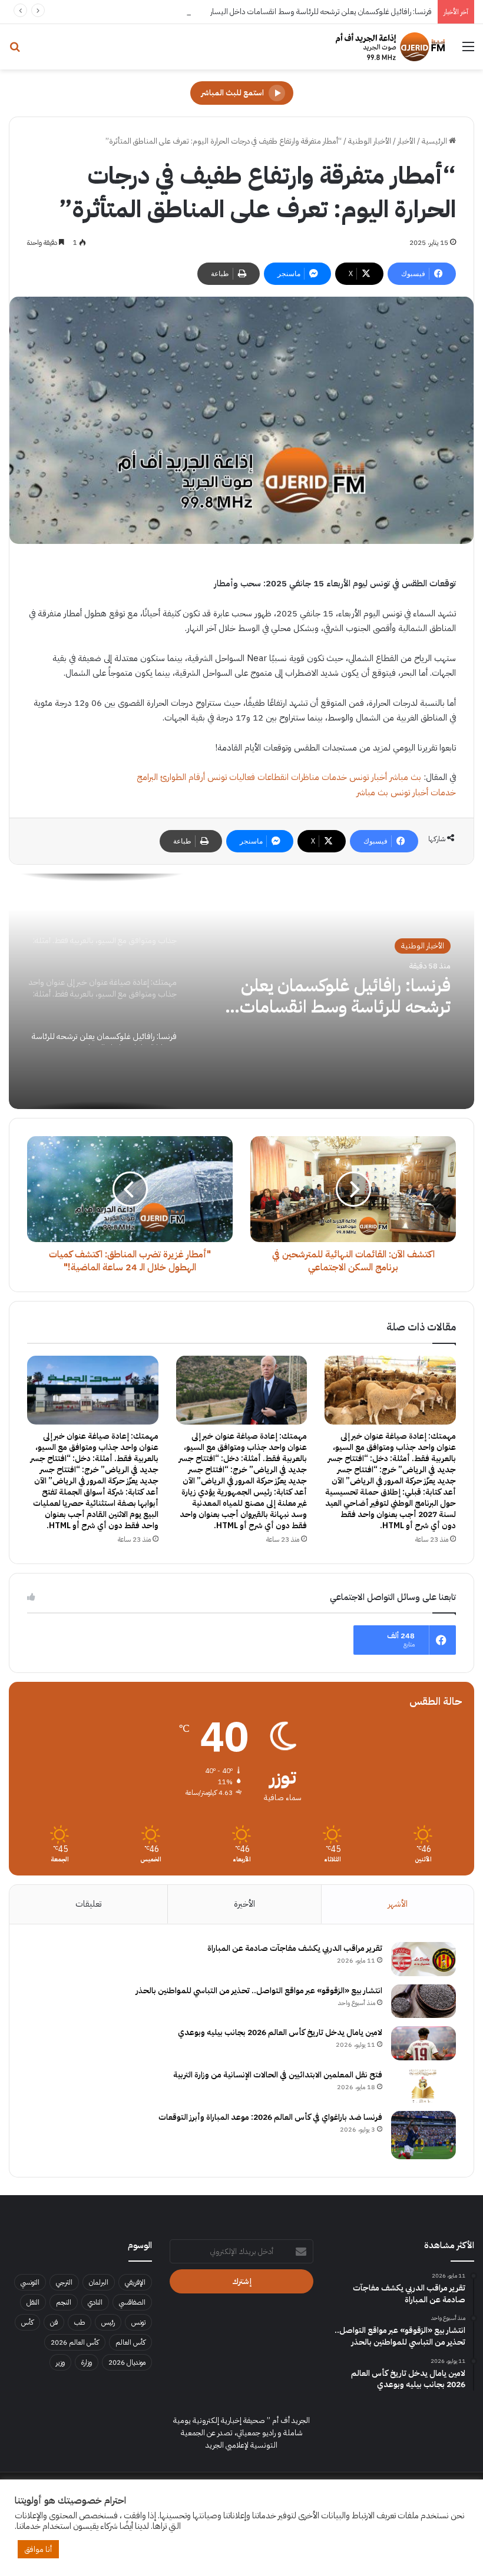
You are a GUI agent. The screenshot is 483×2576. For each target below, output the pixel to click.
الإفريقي (135, 2282)
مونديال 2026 (127, 2362)
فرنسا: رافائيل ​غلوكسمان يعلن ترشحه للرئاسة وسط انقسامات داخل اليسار (321, 11)
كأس (27, 2322)
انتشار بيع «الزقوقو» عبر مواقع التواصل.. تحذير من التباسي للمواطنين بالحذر (259, 1991)
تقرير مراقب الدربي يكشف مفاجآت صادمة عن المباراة (295, 1948)
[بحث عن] (15, 51)
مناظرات (305, 777)
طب (80, 2322)
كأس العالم (130, 2342)
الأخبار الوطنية (370, 141)
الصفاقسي (132, 2302)
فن (54, 2322)
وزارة (87, 2362)
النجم (64, 2302)
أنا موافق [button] (38, 2549)
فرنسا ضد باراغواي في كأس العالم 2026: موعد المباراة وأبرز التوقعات (270, 2117)
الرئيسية (435, 141)
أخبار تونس (368, 777)
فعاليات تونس (231, 777)
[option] (241, 991)
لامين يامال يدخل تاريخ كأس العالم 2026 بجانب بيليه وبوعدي (280, 2032)
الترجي (64, 2282)
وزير (60, 2362)
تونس (138, 2322)
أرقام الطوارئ (183, 777)
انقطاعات (273, 777)
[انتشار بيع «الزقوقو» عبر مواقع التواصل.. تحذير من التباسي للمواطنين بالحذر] (424, 2001)
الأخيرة (244, 1904)
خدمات (334, 777)
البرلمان (99, 2282)
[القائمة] (468, 51)
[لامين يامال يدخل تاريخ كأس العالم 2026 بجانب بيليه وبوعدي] (424, 2043)
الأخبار (406, 141)
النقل (33, 2302)
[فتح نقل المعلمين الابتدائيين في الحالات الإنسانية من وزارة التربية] (424, 2086)
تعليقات (88, 1904)
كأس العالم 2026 (75, 2342)
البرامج (147, 777)
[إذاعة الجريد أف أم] (390, 47)
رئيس (108, 2322)
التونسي (30, 2282)
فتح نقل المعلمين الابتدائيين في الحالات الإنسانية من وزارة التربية (278, 2075)
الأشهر (398, 1904)
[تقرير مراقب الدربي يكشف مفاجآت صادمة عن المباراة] (424, 1959)
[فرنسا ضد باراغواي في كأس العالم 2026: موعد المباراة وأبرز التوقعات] (424, 2135)
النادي (95, 2302)
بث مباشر (405, 777)
